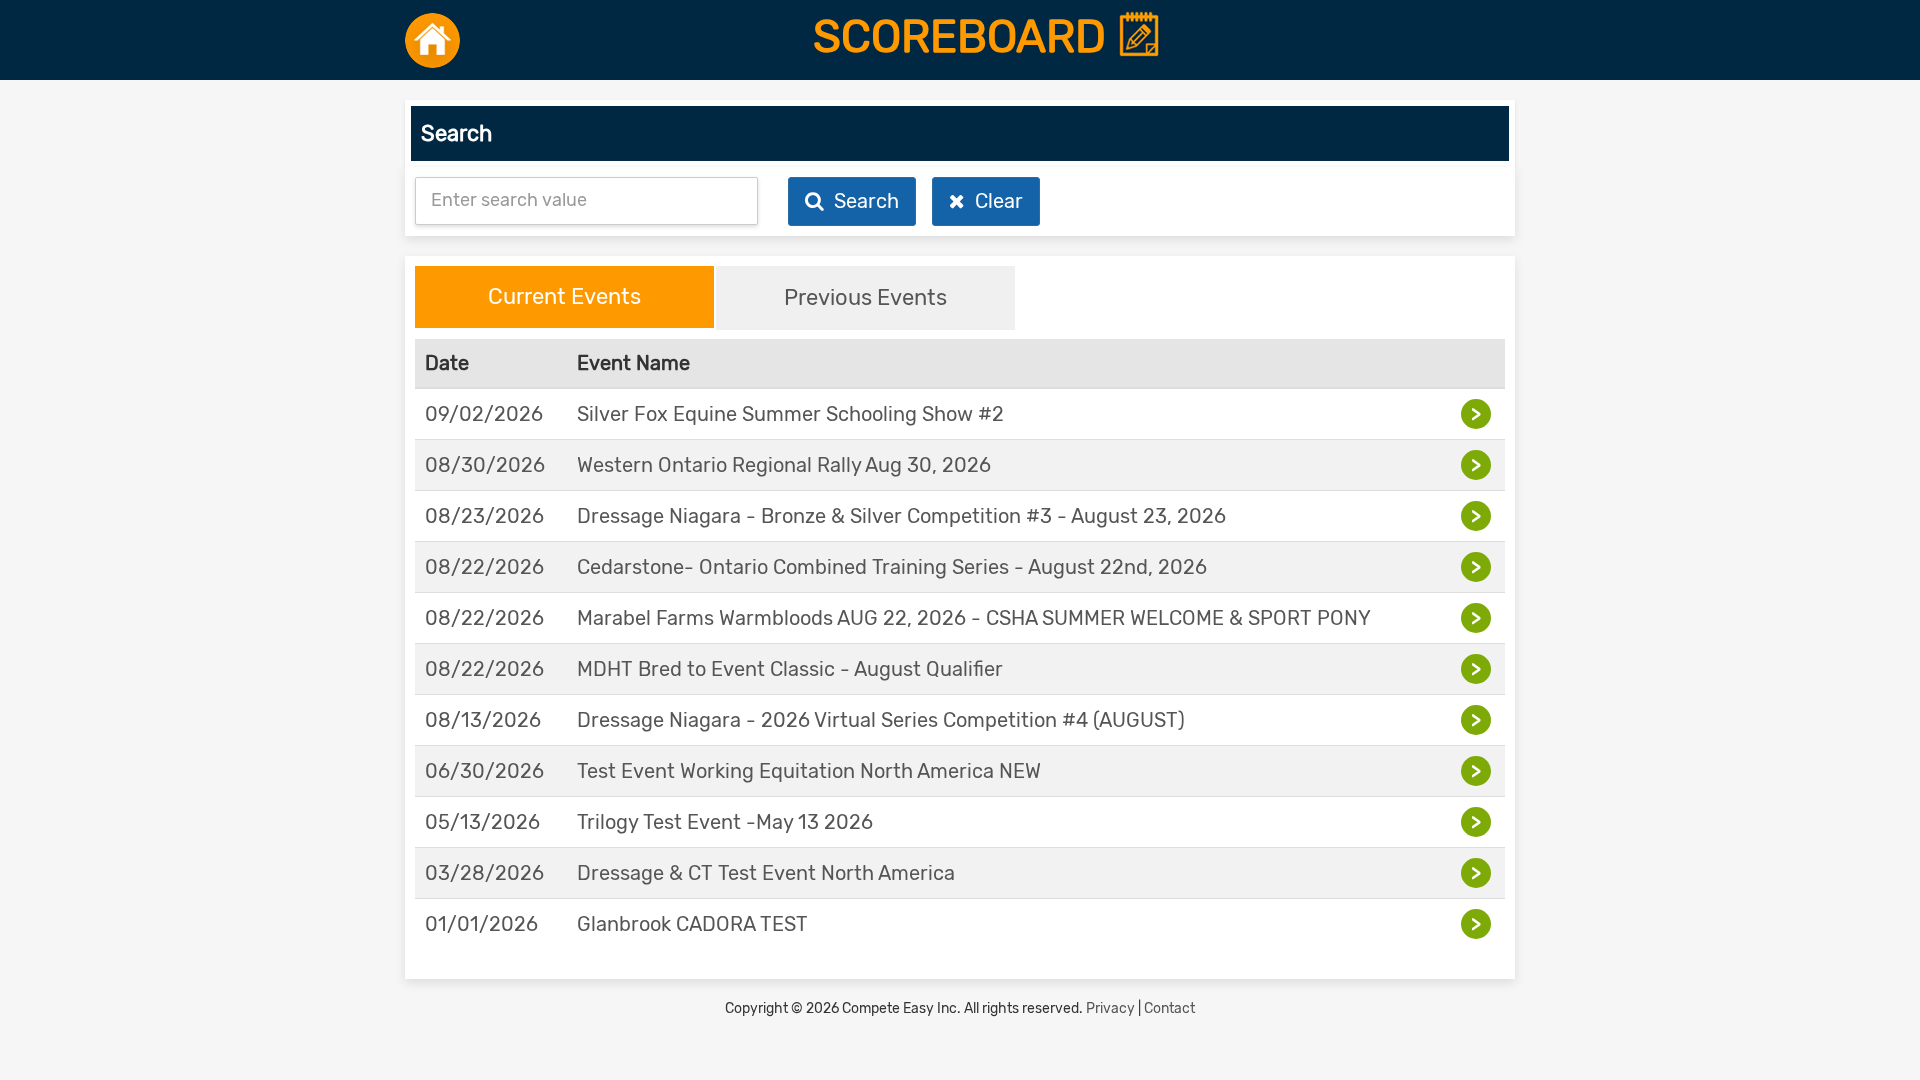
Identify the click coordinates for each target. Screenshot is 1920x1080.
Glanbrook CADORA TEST (692, 924)
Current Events (564, 296)
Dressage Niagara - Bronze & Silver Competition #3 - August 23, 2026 (901, 516)
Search (861, 201)
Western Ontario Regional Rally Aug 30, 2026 (784, 465)
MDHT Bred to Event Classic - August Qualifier (790, 669)
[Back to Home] (432, 40)
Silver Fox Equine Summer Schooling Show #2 (790, 414)
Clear (994, 201)
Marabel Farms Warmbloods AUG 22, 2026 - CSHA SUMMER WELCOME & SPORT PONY (974, 618)
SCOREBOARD (965, 37)
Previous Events (865, 297)
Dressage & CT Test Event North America (766, 873)
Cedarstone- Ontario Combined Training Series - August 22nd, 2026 (892, 567)
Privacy (1110, 1008)
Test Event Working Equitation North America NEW (809, 771)
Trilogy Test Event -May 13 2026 (725, 822)
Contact (1169, 1008)
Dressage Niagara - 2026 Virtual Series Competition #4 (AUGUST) (881, 720)
